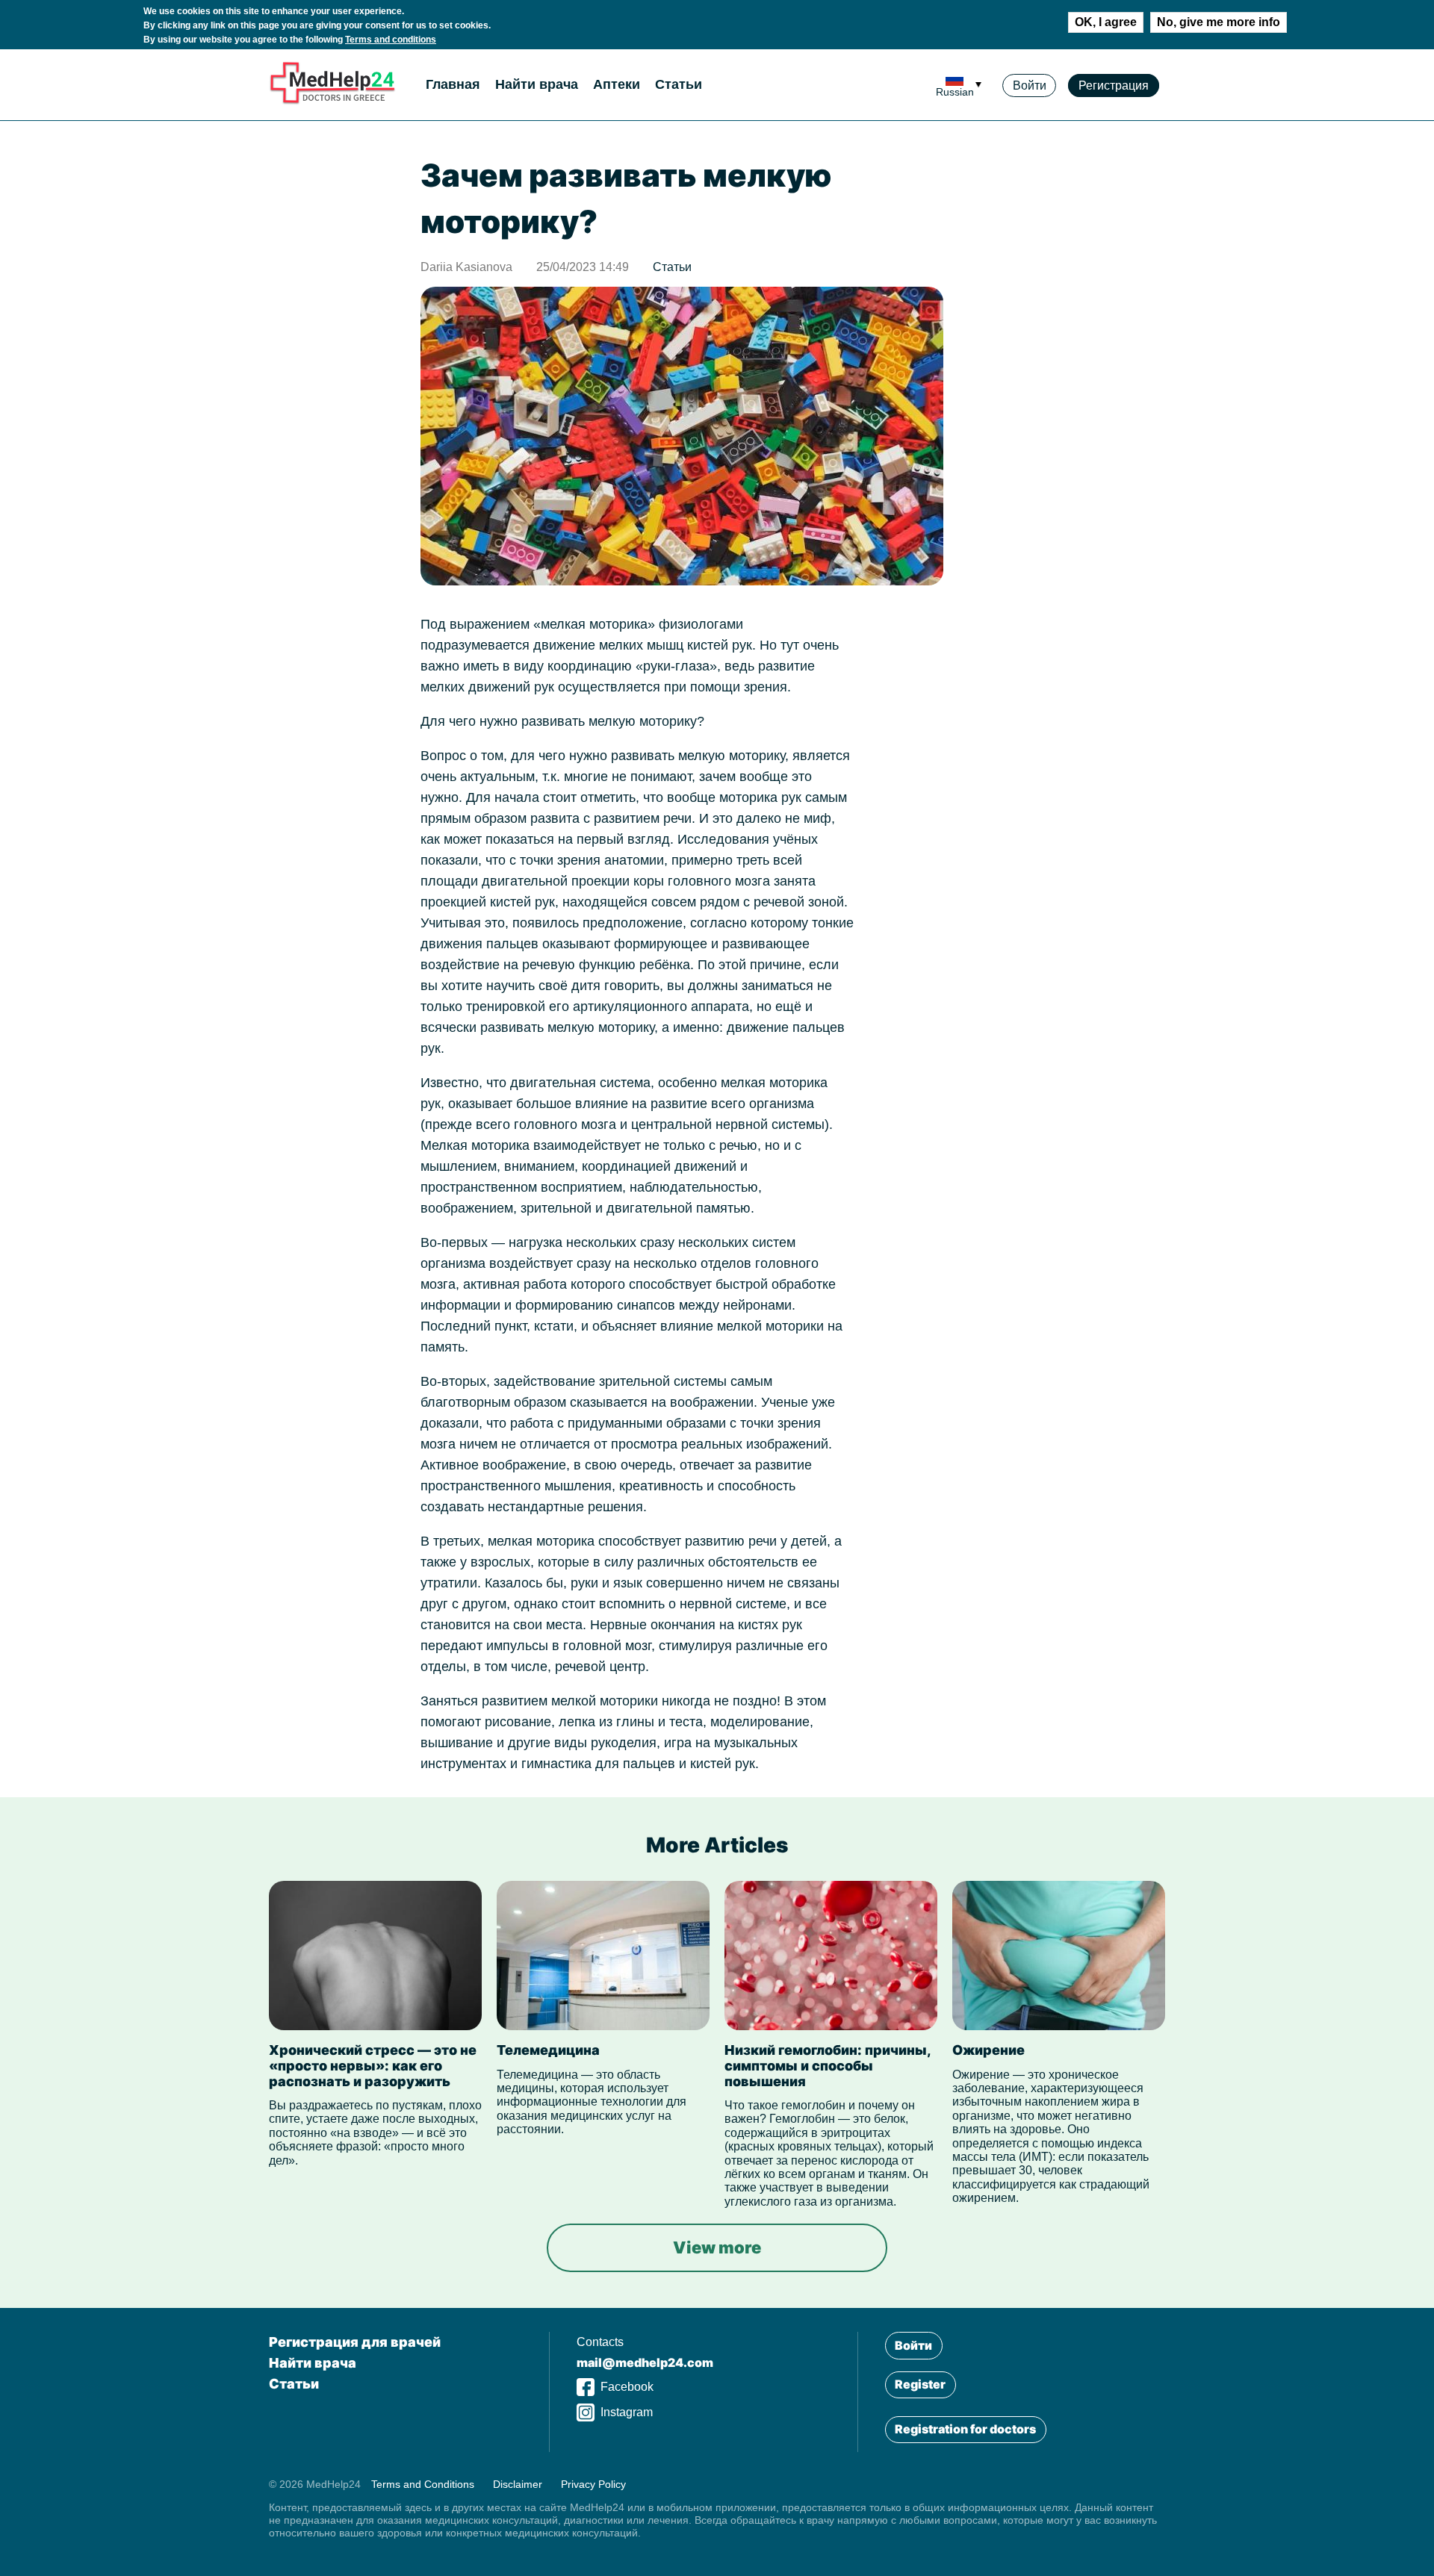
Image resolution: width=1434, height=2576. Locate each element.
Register (920, 2384)
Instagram (627, 2412)
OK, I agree (1106, 22)
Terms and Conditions (423, 2484)
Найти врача (537, 84)
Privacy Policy (593, 2484)
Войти (1030, 85)
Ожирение (988, 2050)
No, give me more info (1219, 22)
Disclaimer (518, 2484)
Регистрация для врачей (355, 2342)
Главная (453, 84)
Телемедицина (548, 2050)
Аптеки (617, 84)
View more (717, 2247)
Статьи (679, 84)
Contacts (600, 2342)
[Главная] (332, 101)
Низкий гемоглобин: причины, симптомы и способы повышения (828, 2065)
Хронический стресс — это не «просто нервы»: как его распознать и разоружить (373, 2065)
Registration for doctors (965, 2429)
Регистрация (1114, 85)
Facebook (627, 2387)
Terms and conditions (391, 40)
